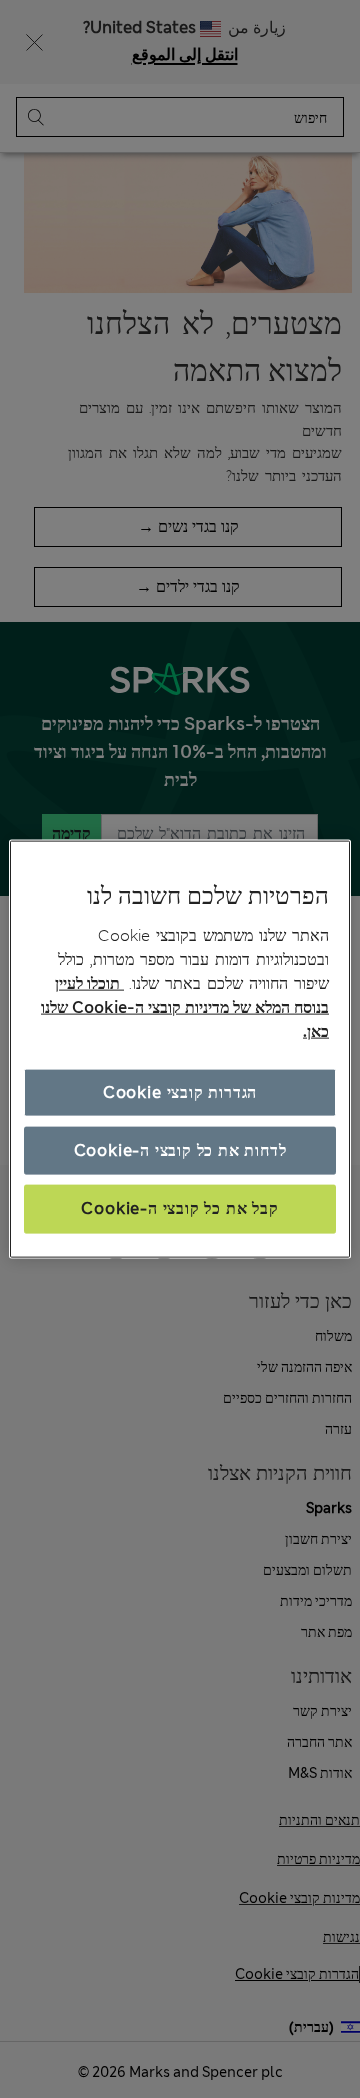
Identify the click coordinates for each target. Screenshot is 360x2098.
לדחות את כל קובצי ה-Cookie (180, 1150)
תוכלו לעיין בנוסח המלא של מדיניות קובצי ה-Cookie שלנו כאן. (185, 1006)
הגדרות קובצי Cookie (180, 1091)
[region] (180, 1049)
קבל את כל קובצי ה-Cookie (179, 1208)
